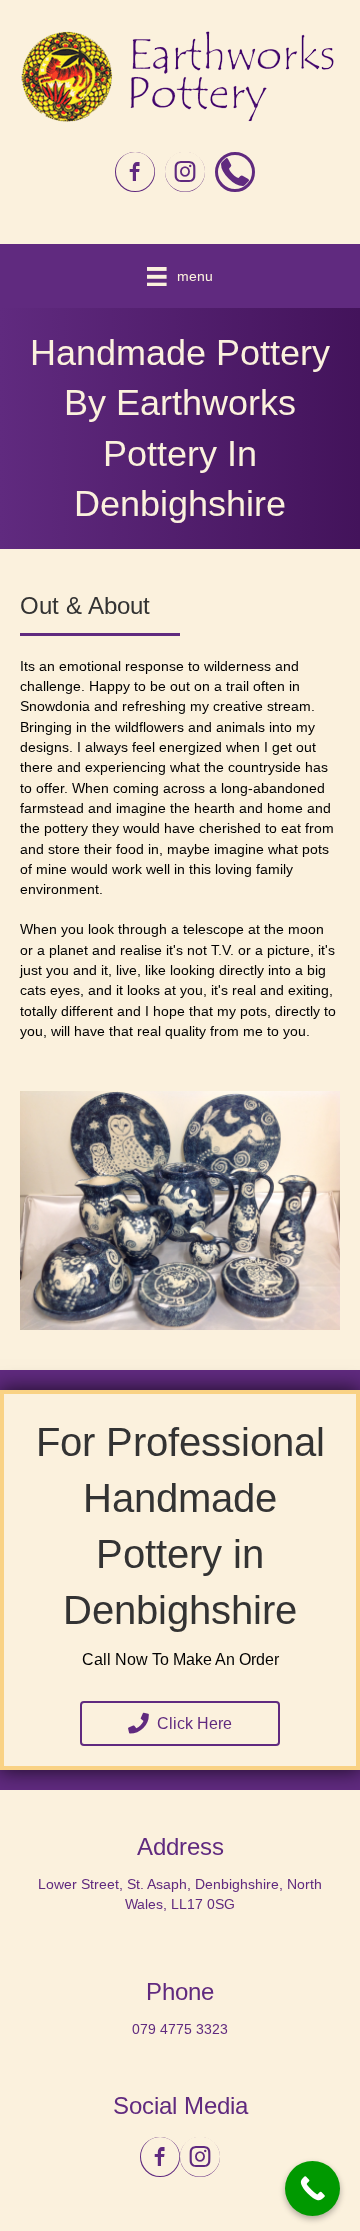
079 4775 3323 (180, 2029)
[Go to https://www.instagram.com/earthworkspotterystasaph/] (185, 173)
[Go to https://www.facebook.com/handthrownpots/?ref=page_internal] (135, 173)
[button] (180, 1723)
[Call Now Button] (312, 2188)
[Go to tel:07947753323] (235, 172)
